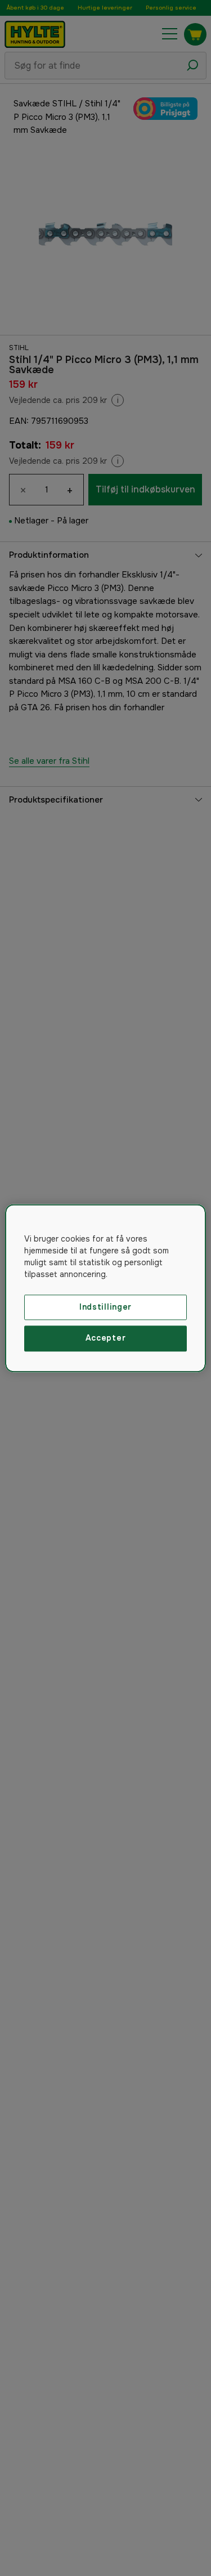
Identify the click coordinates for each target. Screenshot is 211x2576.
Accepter (106, 1338)
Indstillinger (105, 1307)
